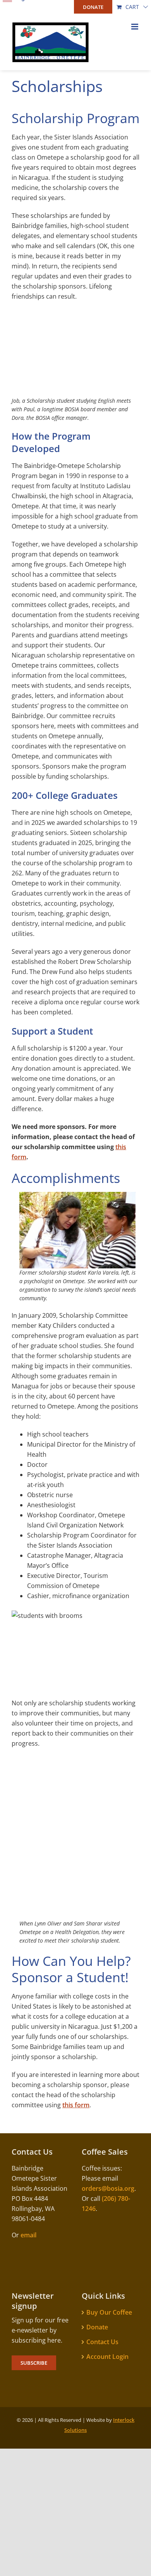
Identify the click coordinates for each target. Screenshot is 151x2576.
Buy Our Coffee (109, 2312)
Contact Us (102, 2342)
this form (76, 2105)
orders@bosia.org (108, 2188)
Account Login (107, 2357)
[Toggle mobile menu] (135, 27)
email (28, 2235)
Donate (97, 2327)
